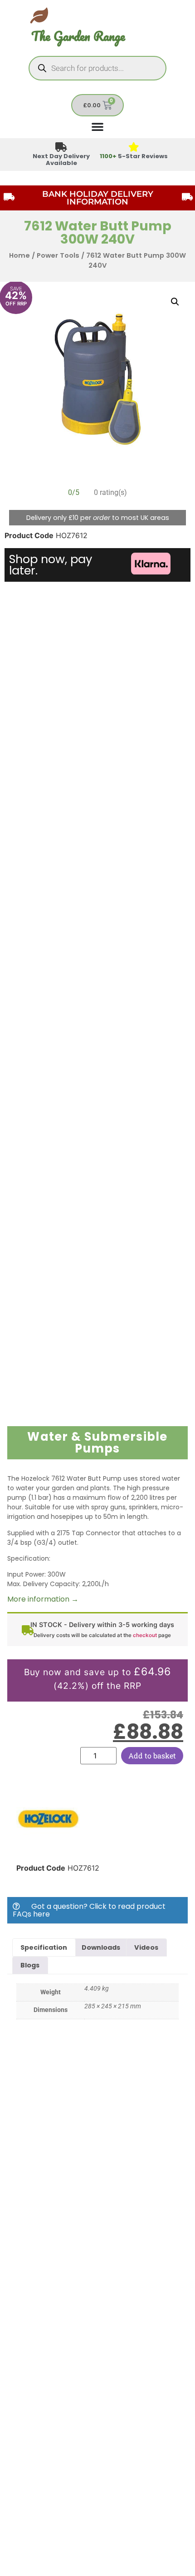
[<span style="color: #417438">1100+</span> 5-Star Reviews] (134, 147)
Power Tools (58, 255)
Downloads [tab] (101, 1947)
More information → (43, 1599)
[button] (175, 302)
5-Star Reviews (134, 156)
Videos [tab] (146, 1947)
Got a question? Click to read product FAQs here (89, 1910)
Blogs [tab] (30, 1965)
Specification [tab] (44, 1947)
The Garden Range (78, 36)
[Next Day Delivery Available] (61, 147)
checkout (145, 1635)
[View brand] (48, 1848)
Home (19, 255)
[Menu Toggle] (97, 126)
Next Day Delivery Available (61, 160)
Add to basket (152, 1755)
